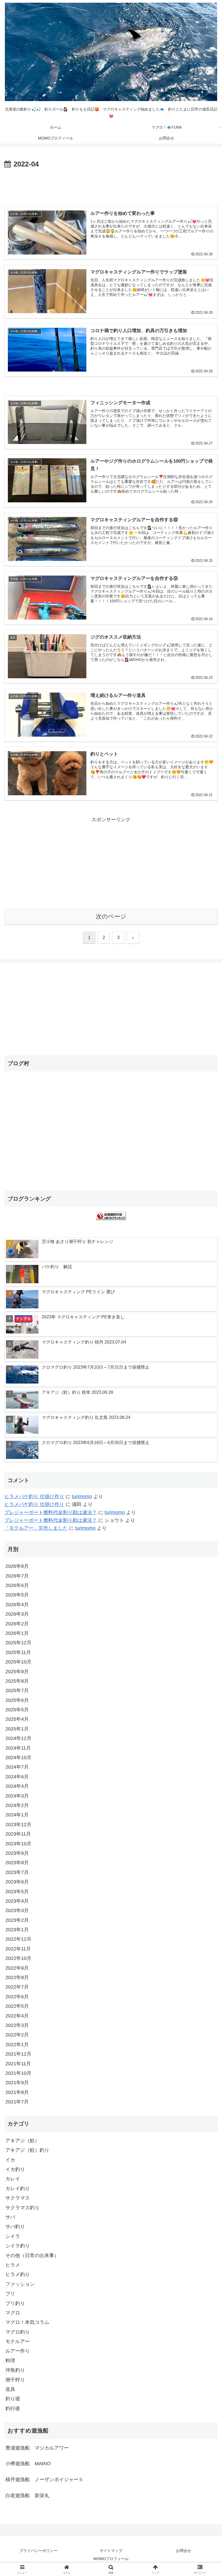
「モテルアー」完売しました (36, 1528)
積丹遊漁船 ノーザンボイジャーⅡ (44, 2480)
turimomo (82, 1496)
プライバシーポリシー (38, 2551)
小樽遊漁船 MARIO (28, 2464)
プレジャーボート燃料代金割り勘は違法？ (51, 1512)
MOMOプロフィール (111, 2559)
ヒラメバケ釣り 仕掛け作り (34, 1496)
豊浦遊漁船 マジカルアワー (37, 2448)
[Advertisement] (111, 185)
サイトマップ (111, 2551)
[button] (205, 1430)
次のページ (111, 916)
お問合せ (184, 2551)
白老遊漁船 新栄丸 (27, 2495)
